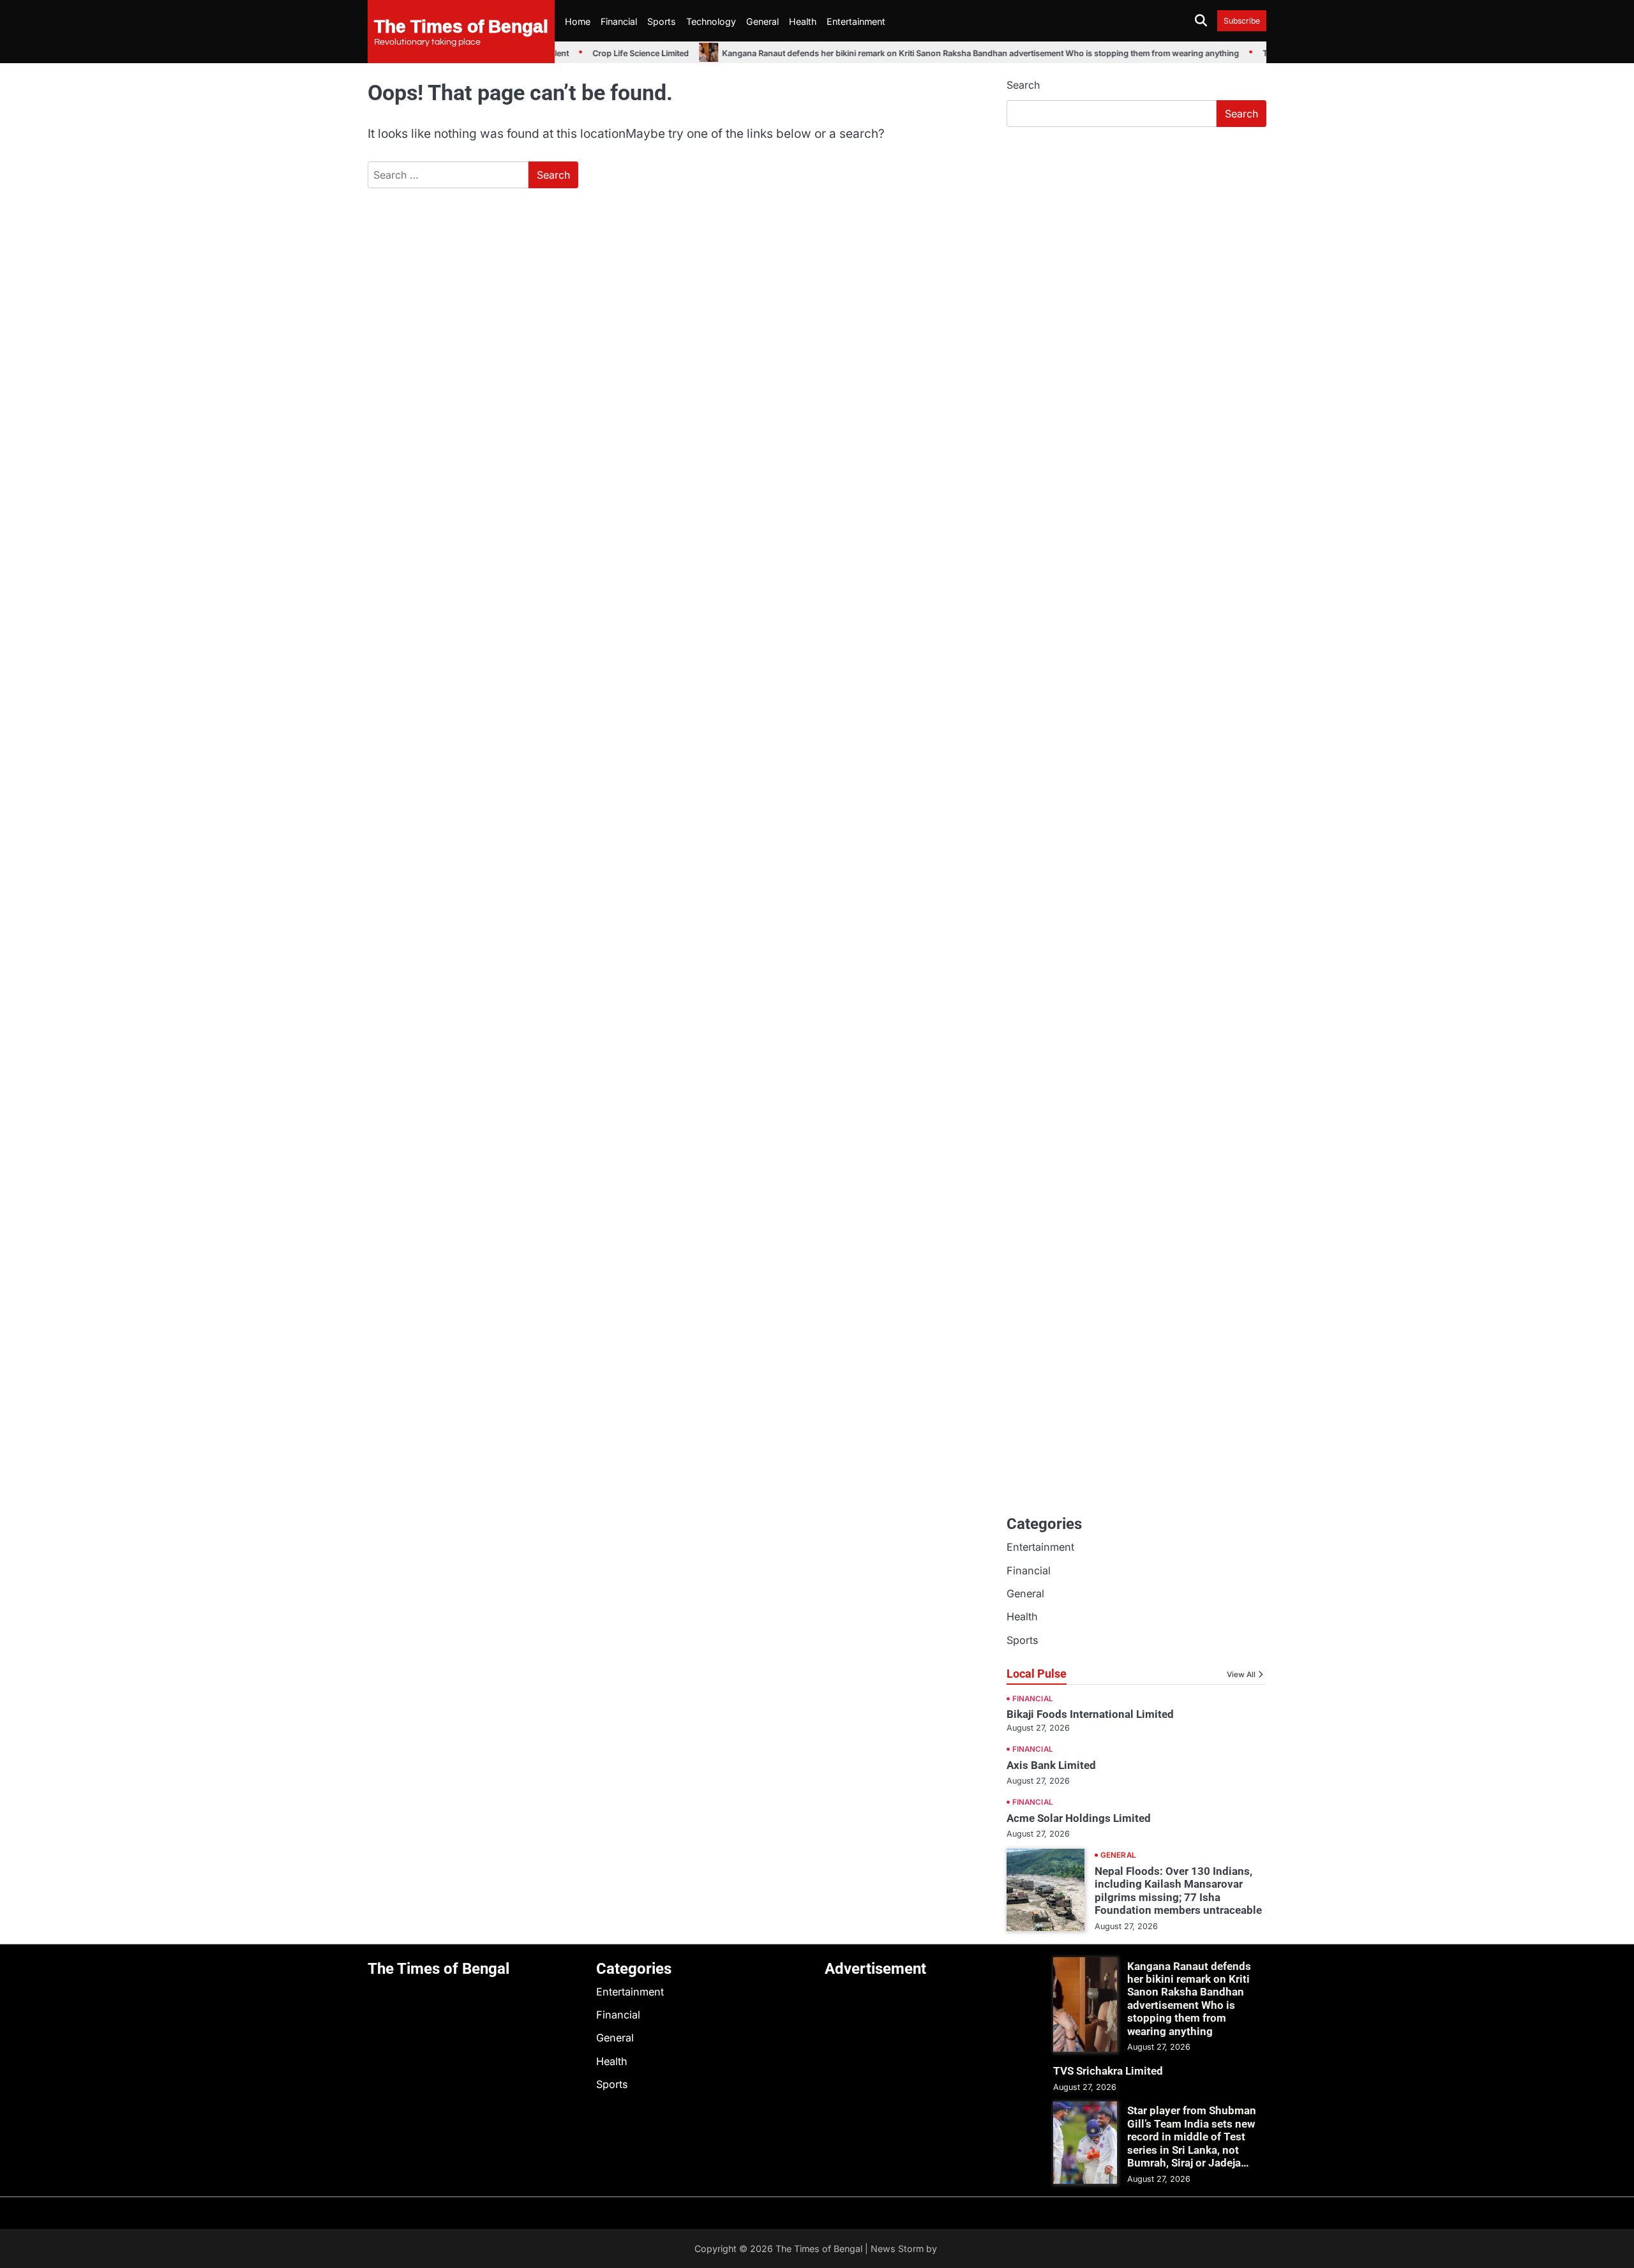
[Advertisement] (1136, 233)
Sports (662, 21)
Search (1023, 85)
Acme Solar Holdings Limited (1079, 1818)
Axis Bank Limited (1051, 1765)
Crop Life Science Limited (616, 53)
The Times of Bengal (461, 26)
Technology (711, 21)
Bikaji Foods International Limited (1090, 1714)
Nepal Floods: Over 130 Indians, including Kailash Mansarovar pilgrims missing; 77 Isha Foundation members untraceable (1178, 1891)
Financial (619, 21)
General (762, 21)
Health (803, 21)
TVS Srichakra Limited (1108, 2071)
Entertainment (856, 21)
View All (1241, 1675)
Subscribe (1242, 21)
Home (578, 21)
